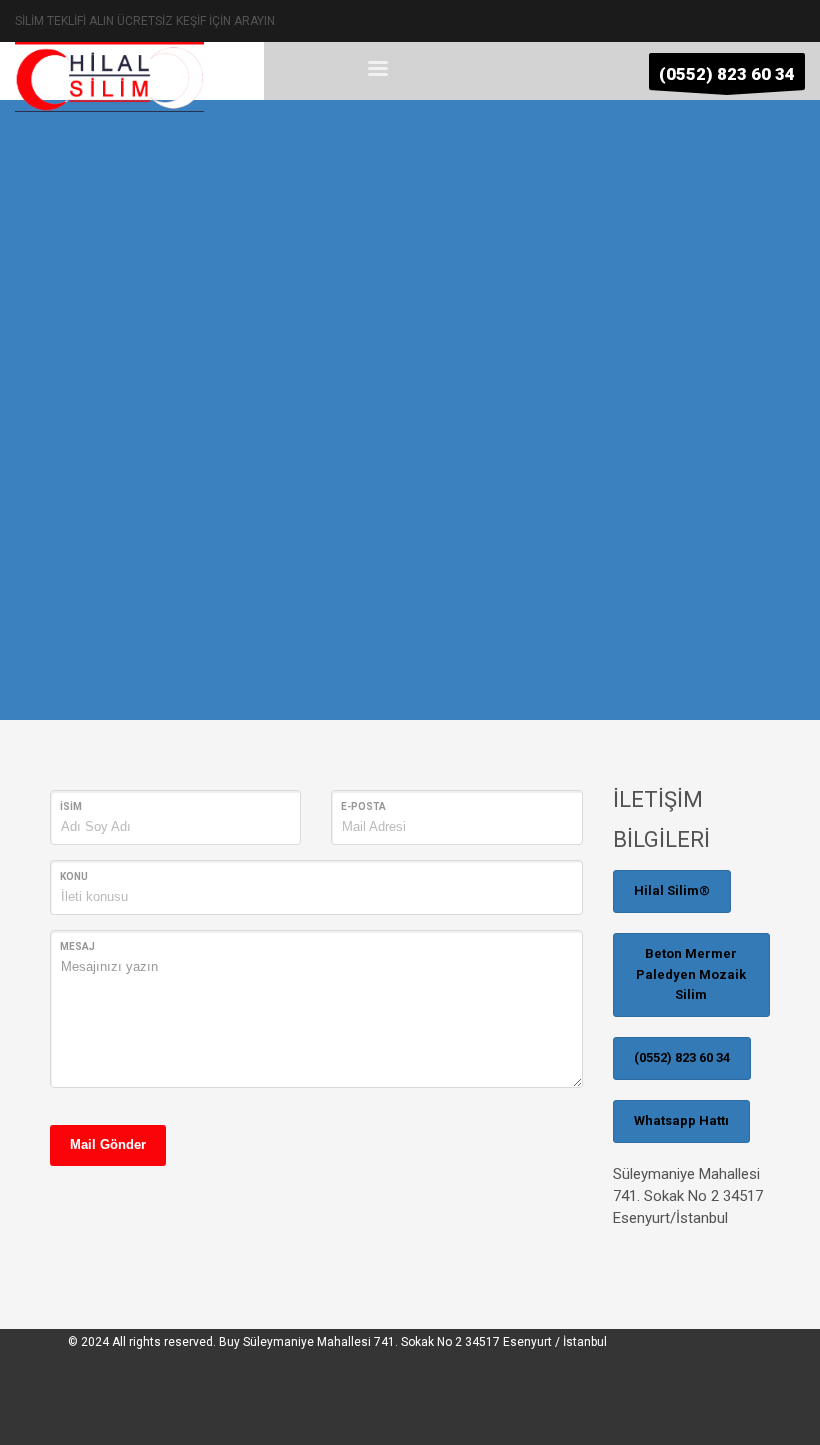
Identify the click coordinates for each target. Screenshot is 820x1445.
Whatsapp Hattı (681, 1120)
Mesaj (77, 946)
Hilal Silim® (672, 890)
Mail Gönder (108, 1144)
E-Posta (363, 806)
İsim (71, 806)
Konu (74, 876)
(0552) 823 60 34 (682, 1057)
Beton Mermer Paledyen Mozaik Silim (691, 974)
